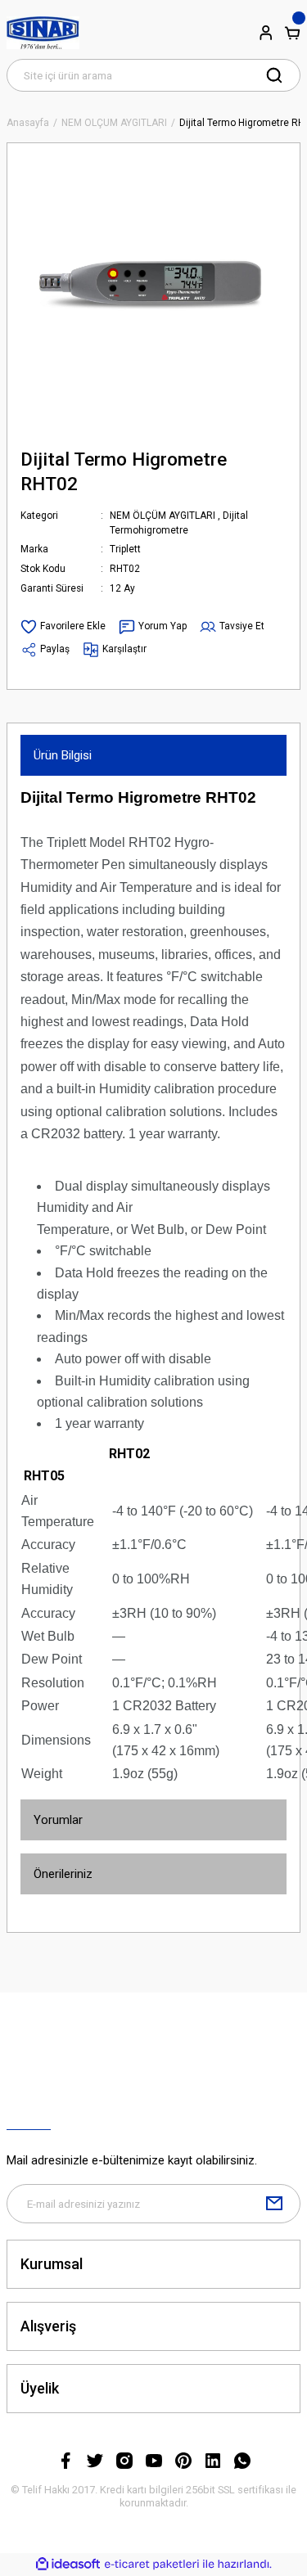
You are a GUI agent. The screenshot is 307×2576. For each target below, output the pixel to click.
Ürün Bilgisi (63, 755)
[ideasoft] (68, 2565)
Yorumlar (58, 1820)
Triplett (125, 549)
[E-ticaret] (152, 2564)
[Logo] (43, 33)
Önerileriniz (63, 1874)
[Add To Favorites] (63, 627)
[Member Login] (266, 33)
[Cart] (292, 33)
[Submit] (274, 2204)
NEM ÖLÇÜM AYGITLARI (163, 516)
